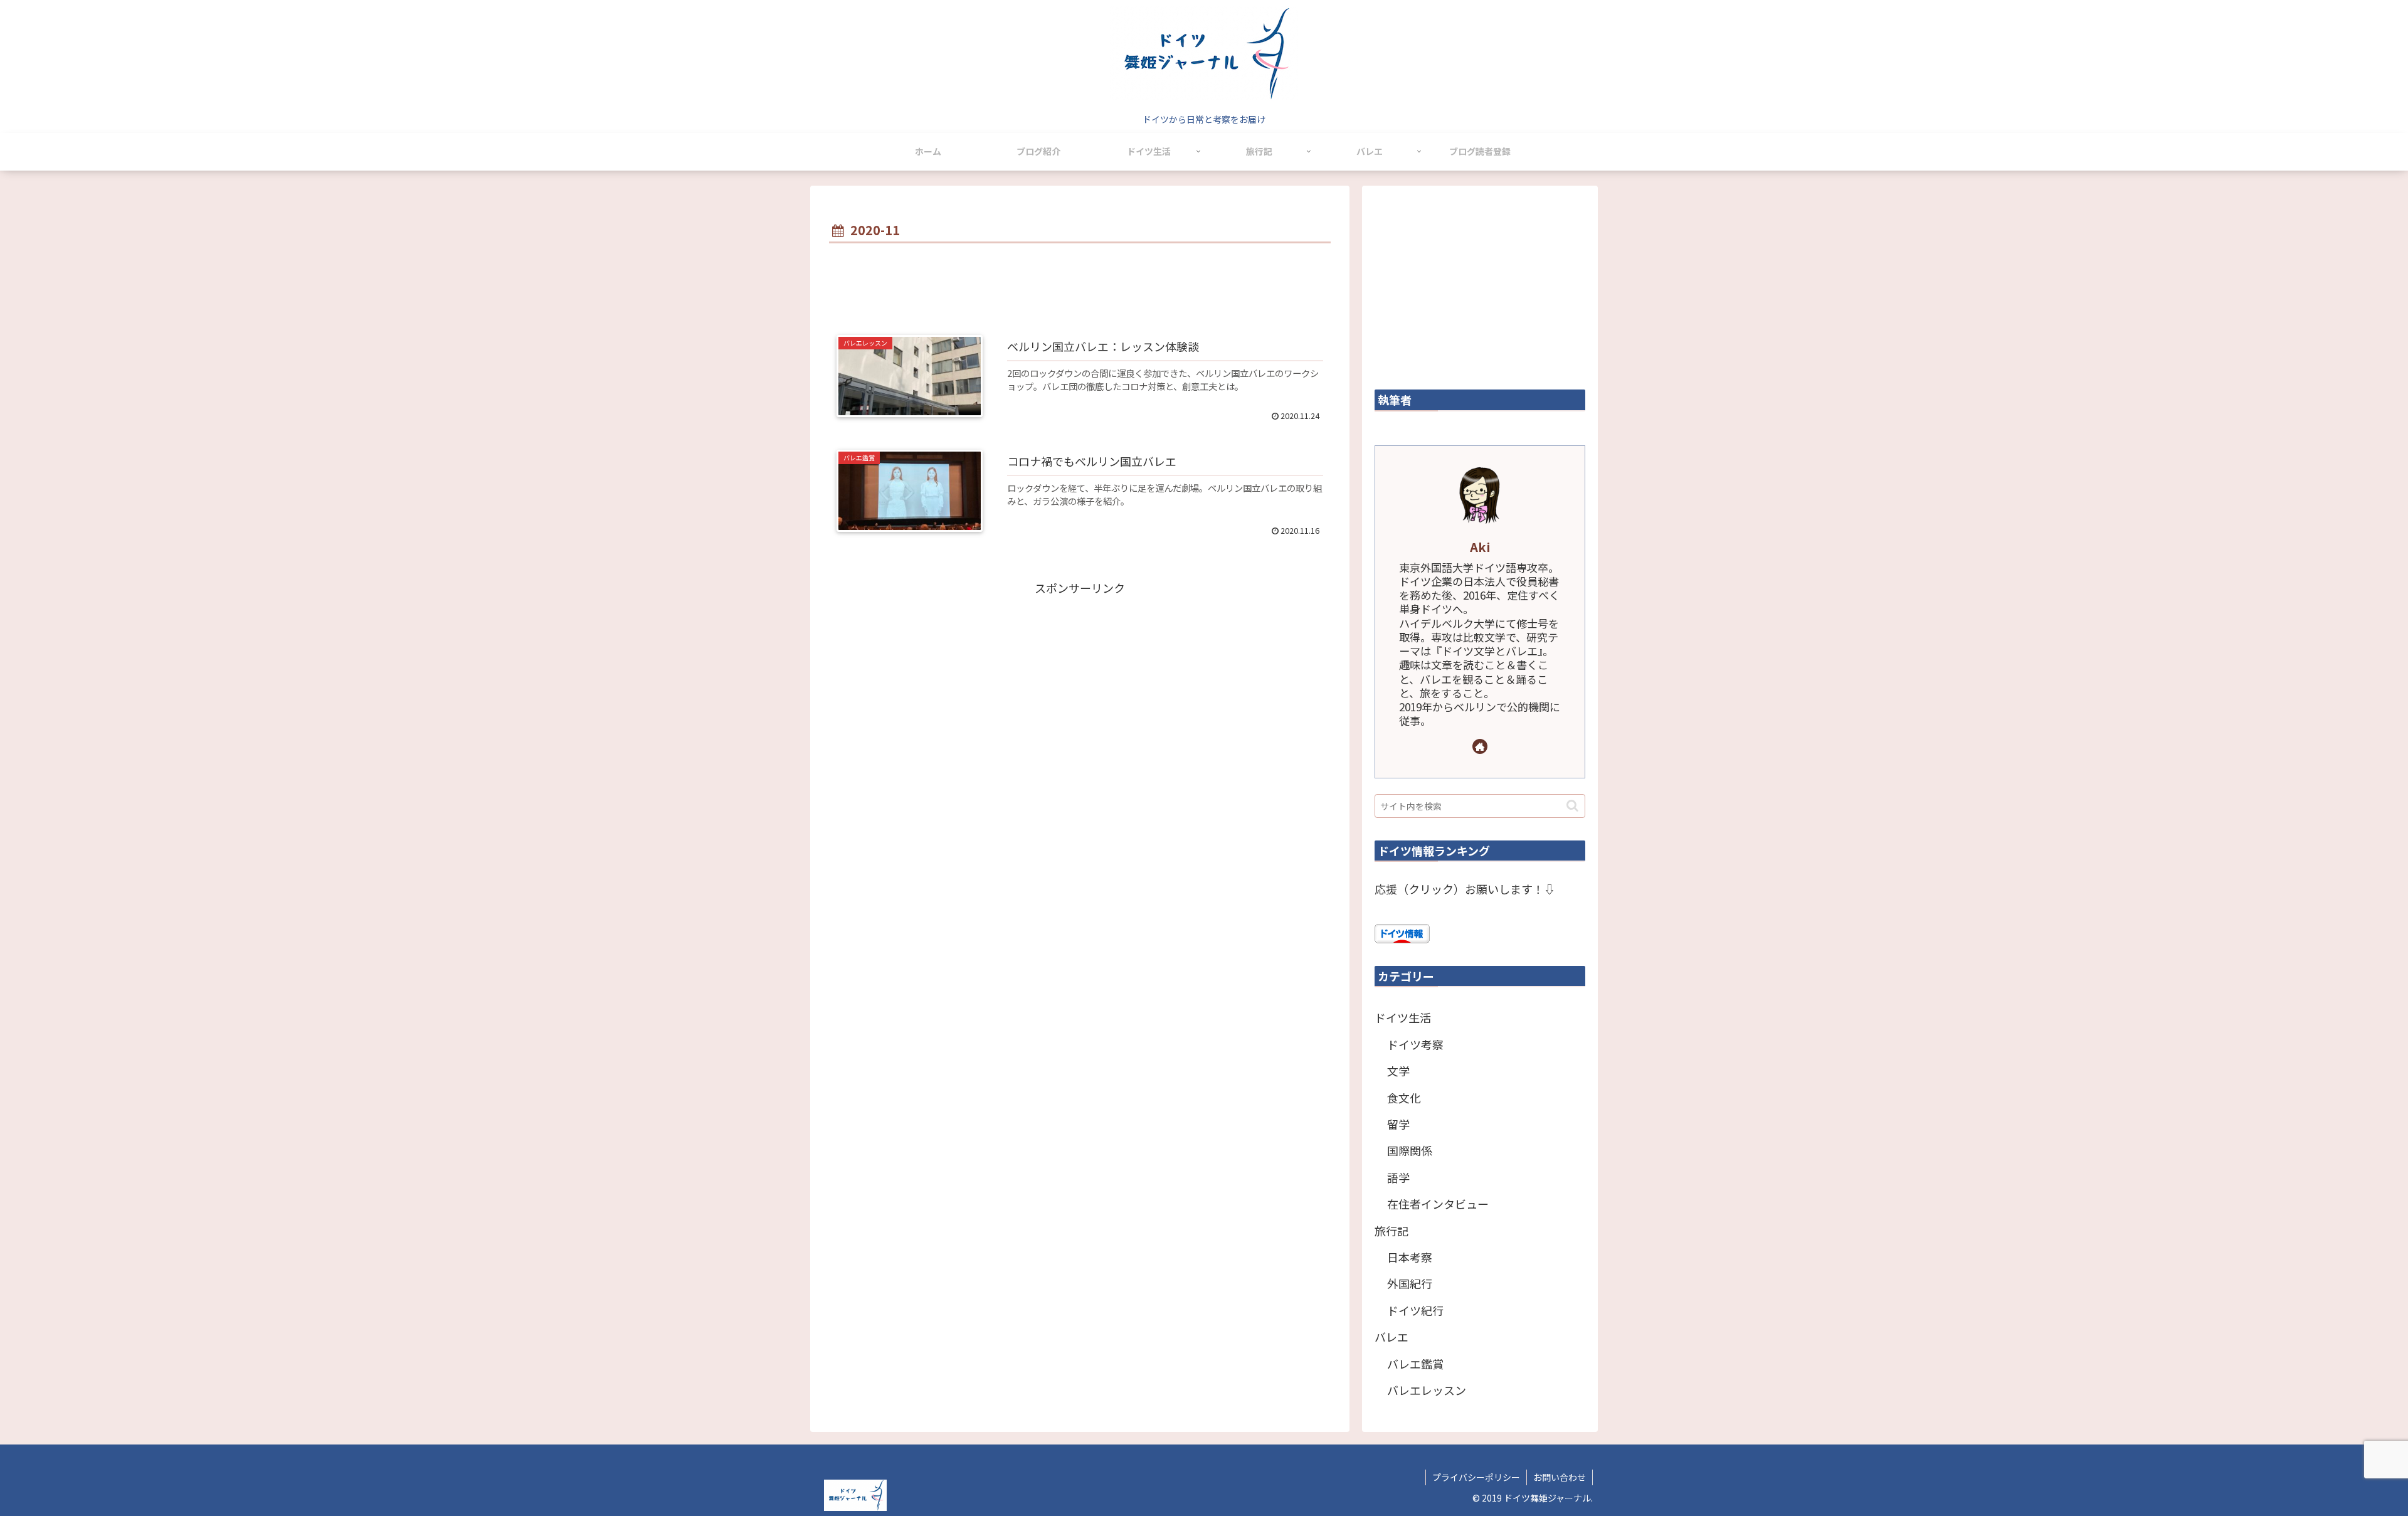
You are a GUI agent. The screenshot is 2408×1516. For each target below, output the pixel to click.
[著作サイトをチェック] (1480, 746)
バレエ (1391, 1337)
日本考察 (1410, 1257)
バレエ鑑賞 (1415, 1364)
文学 (1398, 1071)
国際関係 (1410, 1150)
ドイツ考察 (1415, 1044)
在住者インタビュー (1438, 1204)
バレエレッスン (1427, 1390)
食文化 (1404, 1098)
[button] (1572, 806)
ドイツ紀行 (1415, 1310)
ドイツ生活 (1403, 1017)
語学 (1398, 1177)
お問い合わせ (1560, 1477)
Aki (1480, 547)
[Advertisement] (1080, 282)
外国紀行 (1410, 1283)
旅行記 (1391, 1231)
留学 (1398, 1124)
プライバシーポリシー (1476, 1477)
